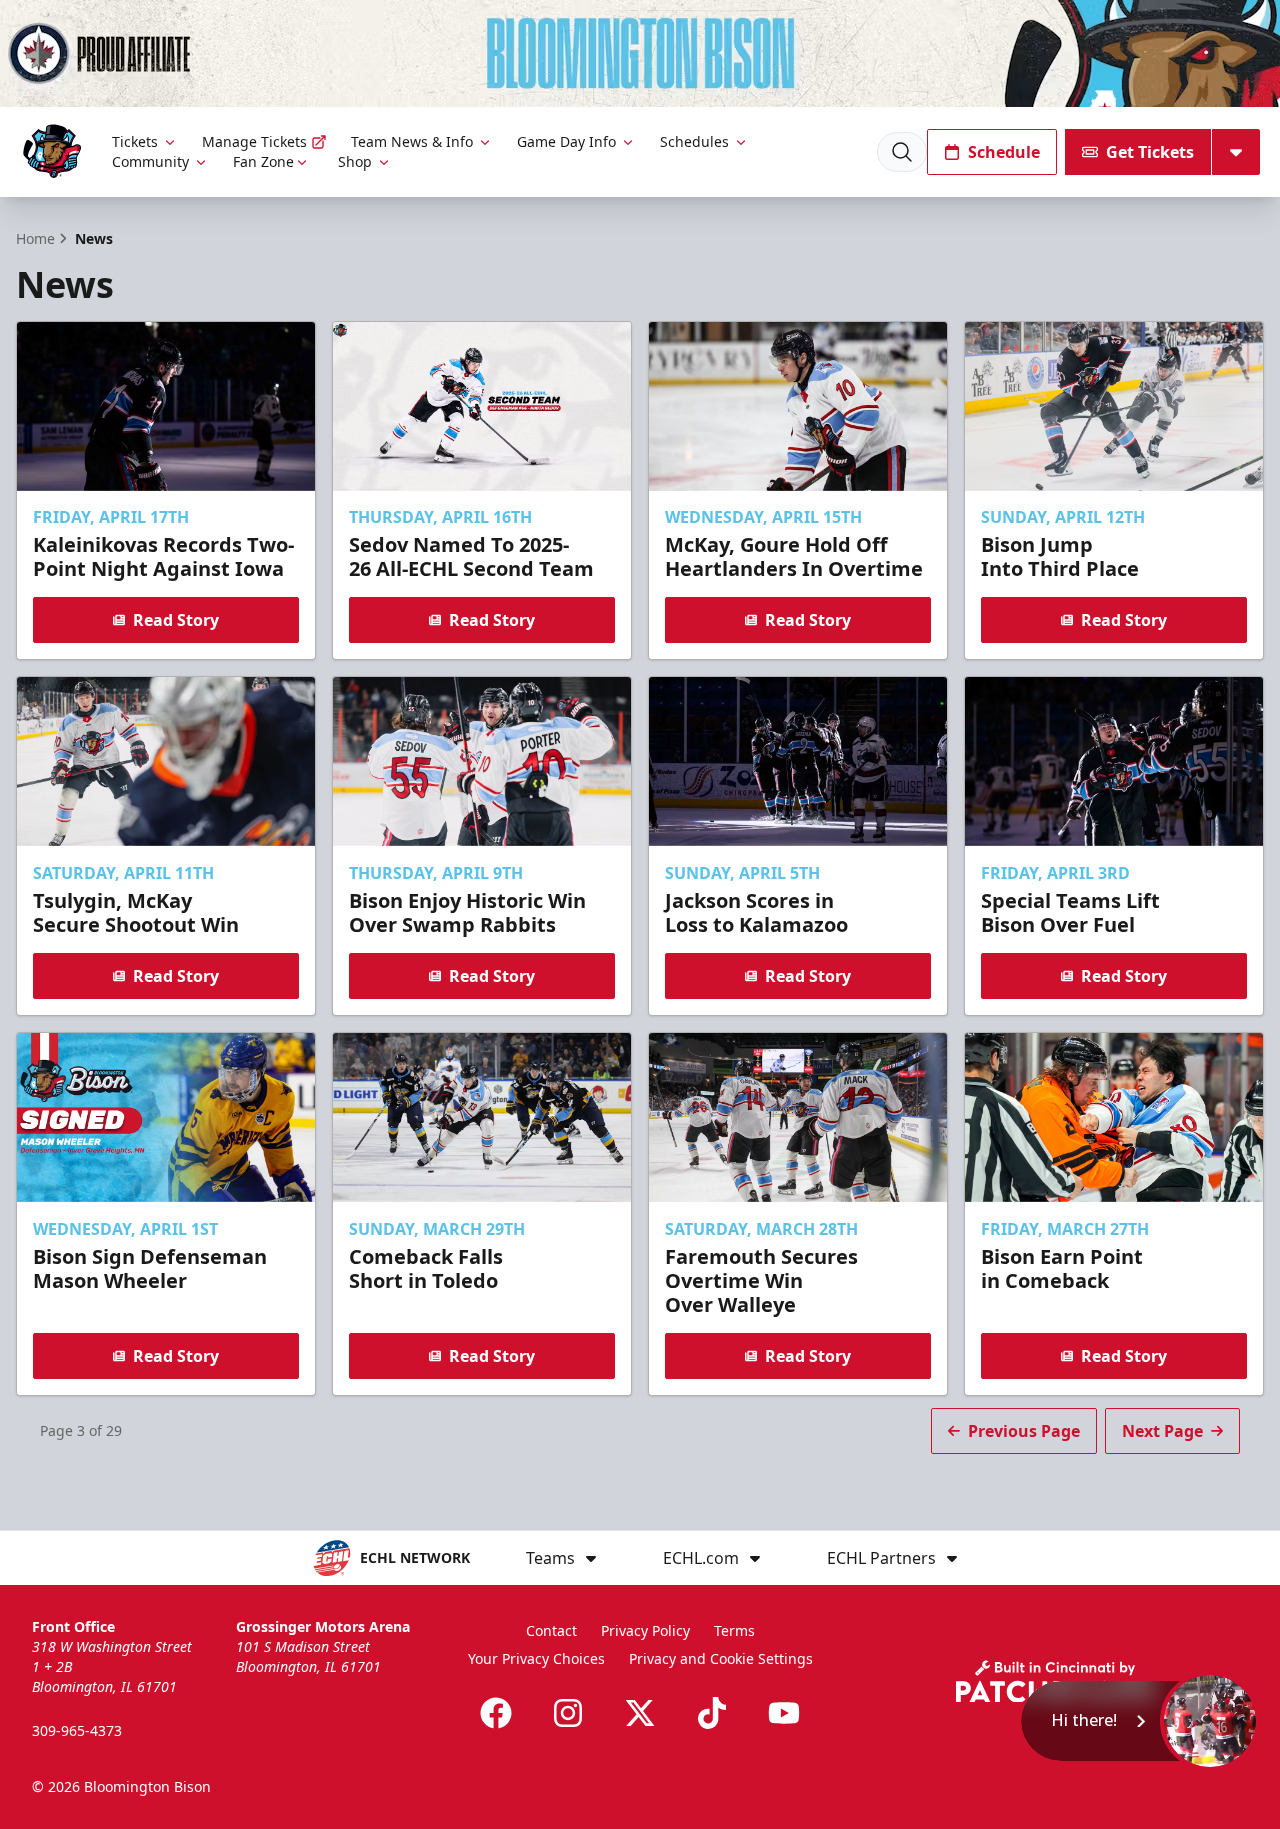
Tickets (135, 141)
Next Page (1162, 1431)
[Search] (902, 152)
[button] (1140, 1721)
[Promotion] (640, 53)
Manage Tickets (254, 141)
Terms (734, 1630)
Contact (551, 1630)
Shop (355, 161)
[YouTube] (784, 1713)
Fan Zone (263, 161)
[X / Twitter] (640, 1713)
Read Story (176, 620)
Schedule (1004, 152)
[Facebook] (496, 1713)
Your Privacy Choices (536, 1658)
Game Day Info (566, 141)
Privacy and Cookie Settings (721, 1658)
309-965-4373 (77, 1730)
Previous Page (1024, 1431)
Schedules (694, 141)
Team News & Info (412, 141)
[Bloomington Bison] (52, 151)
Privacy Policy (645, 1630)
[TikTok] (712, 1713)
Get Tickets (1150, 152)
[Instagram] (568, 1713)
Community (150, 161)
